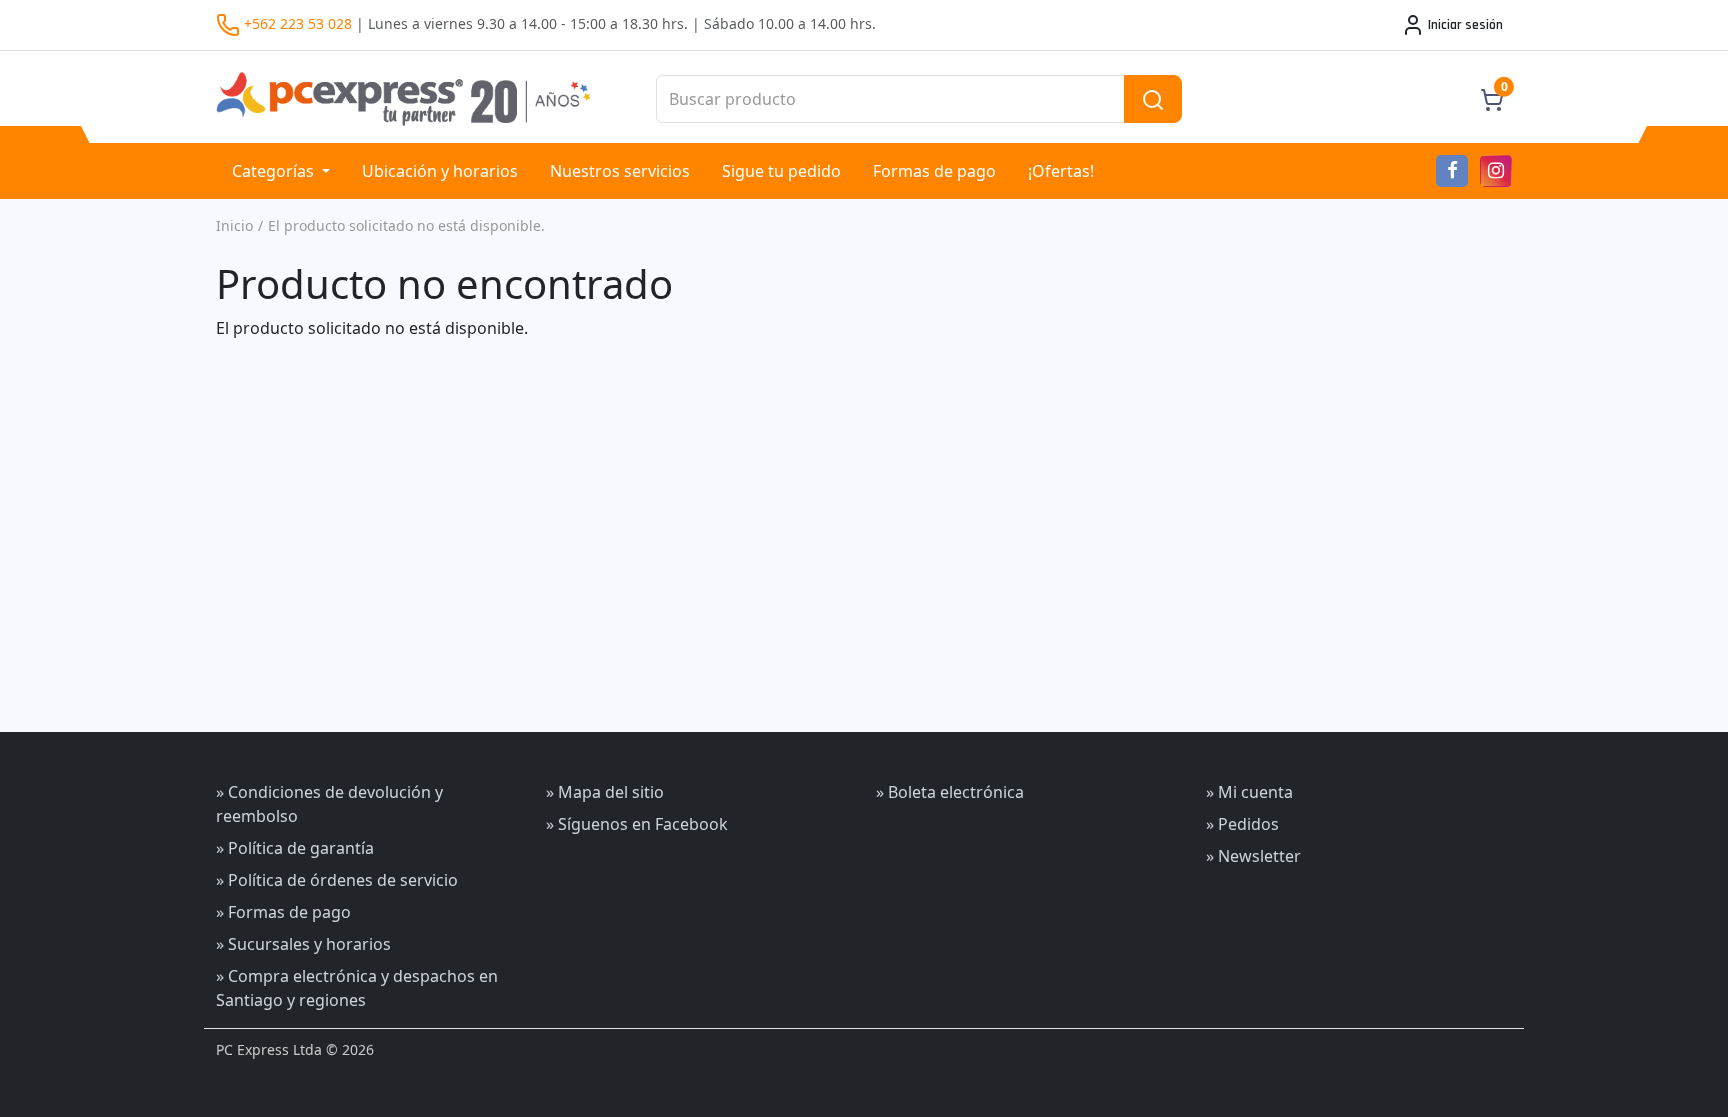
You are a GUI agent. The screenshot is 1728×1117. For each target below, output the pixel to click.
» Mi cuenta (1249, 792)
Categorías (275, 171)
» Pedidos (1242, 824)
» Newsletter (1253, 856)
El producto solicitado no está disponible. (406, 225)
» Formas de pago (283, 912)
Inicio (234, 225)
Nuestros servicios (620, 171)
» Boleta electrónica (950, 792)
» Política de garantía (295, 848)
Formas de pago (934, 171)
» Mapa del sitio (605, 792)
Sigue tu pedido (781, 171)
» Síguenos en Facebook (637, 824)
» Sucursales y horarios (303, 944)
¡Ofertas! (1061, 171)
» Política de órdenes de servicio (337, 880)
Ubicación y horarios (440, 171)
